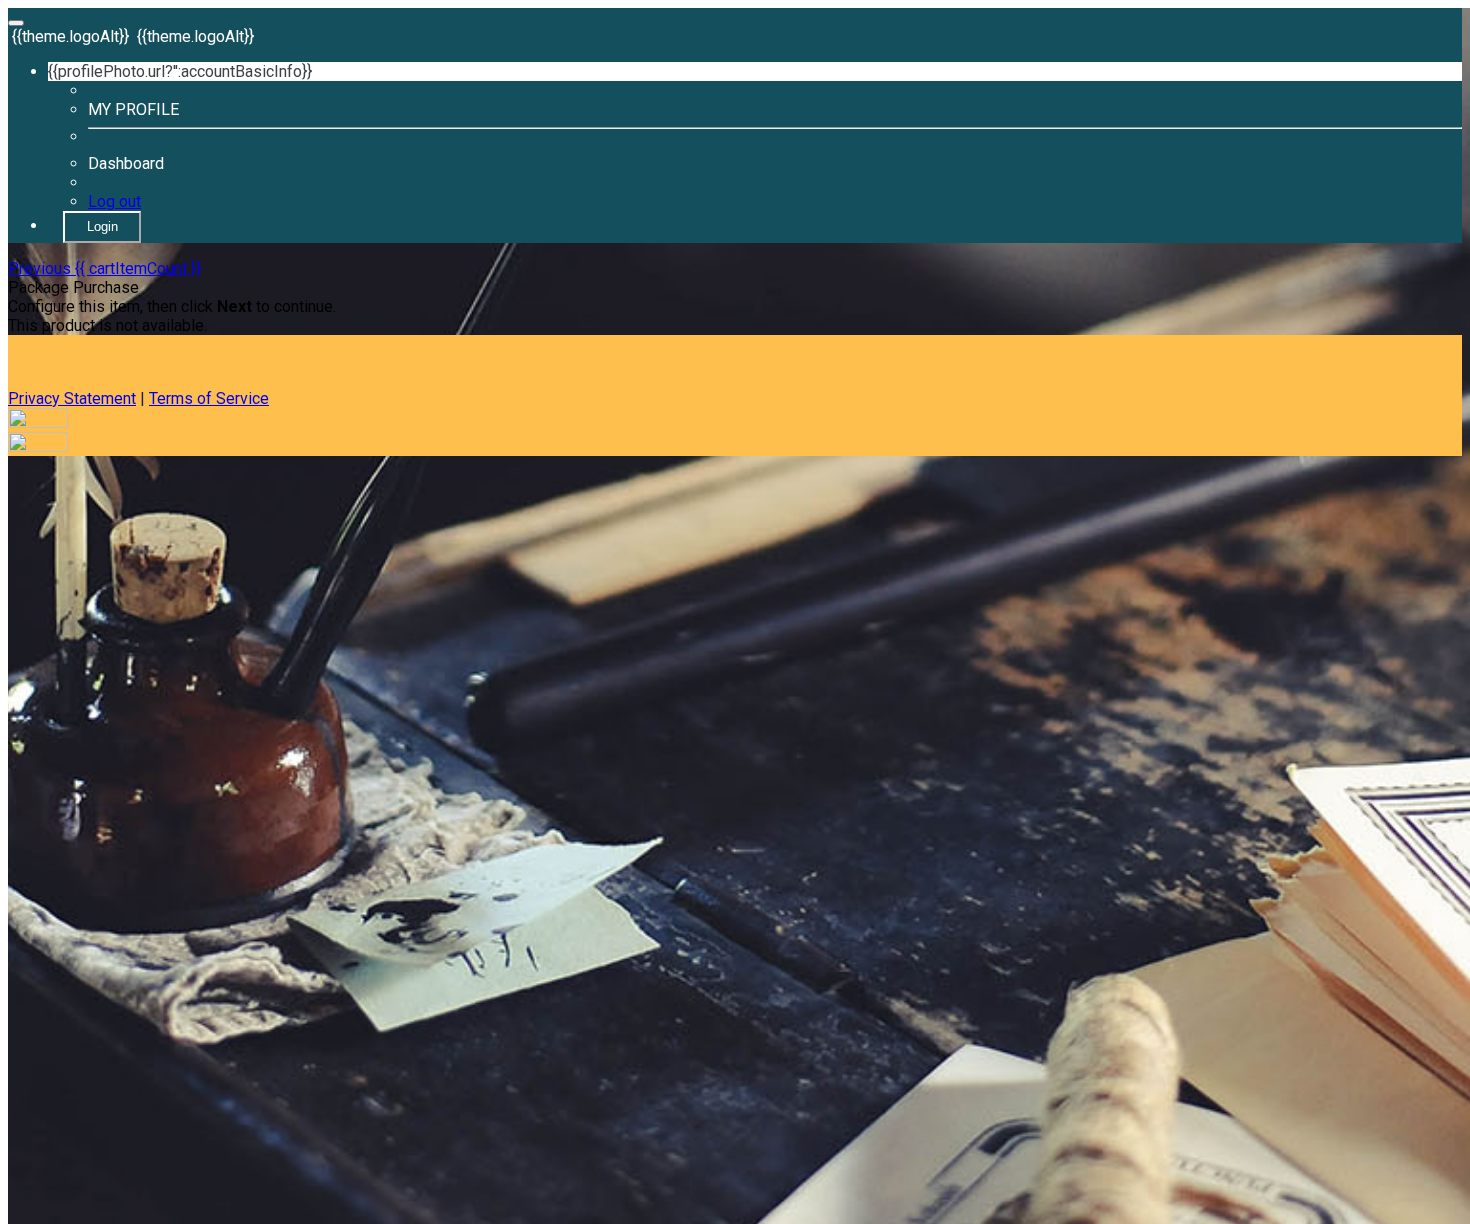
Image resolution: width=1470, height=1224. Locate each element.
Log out (114, 201)
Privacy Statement (72, 398)
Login (102, 226)
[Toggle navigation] (16, 23)
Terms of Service (209, 398)
